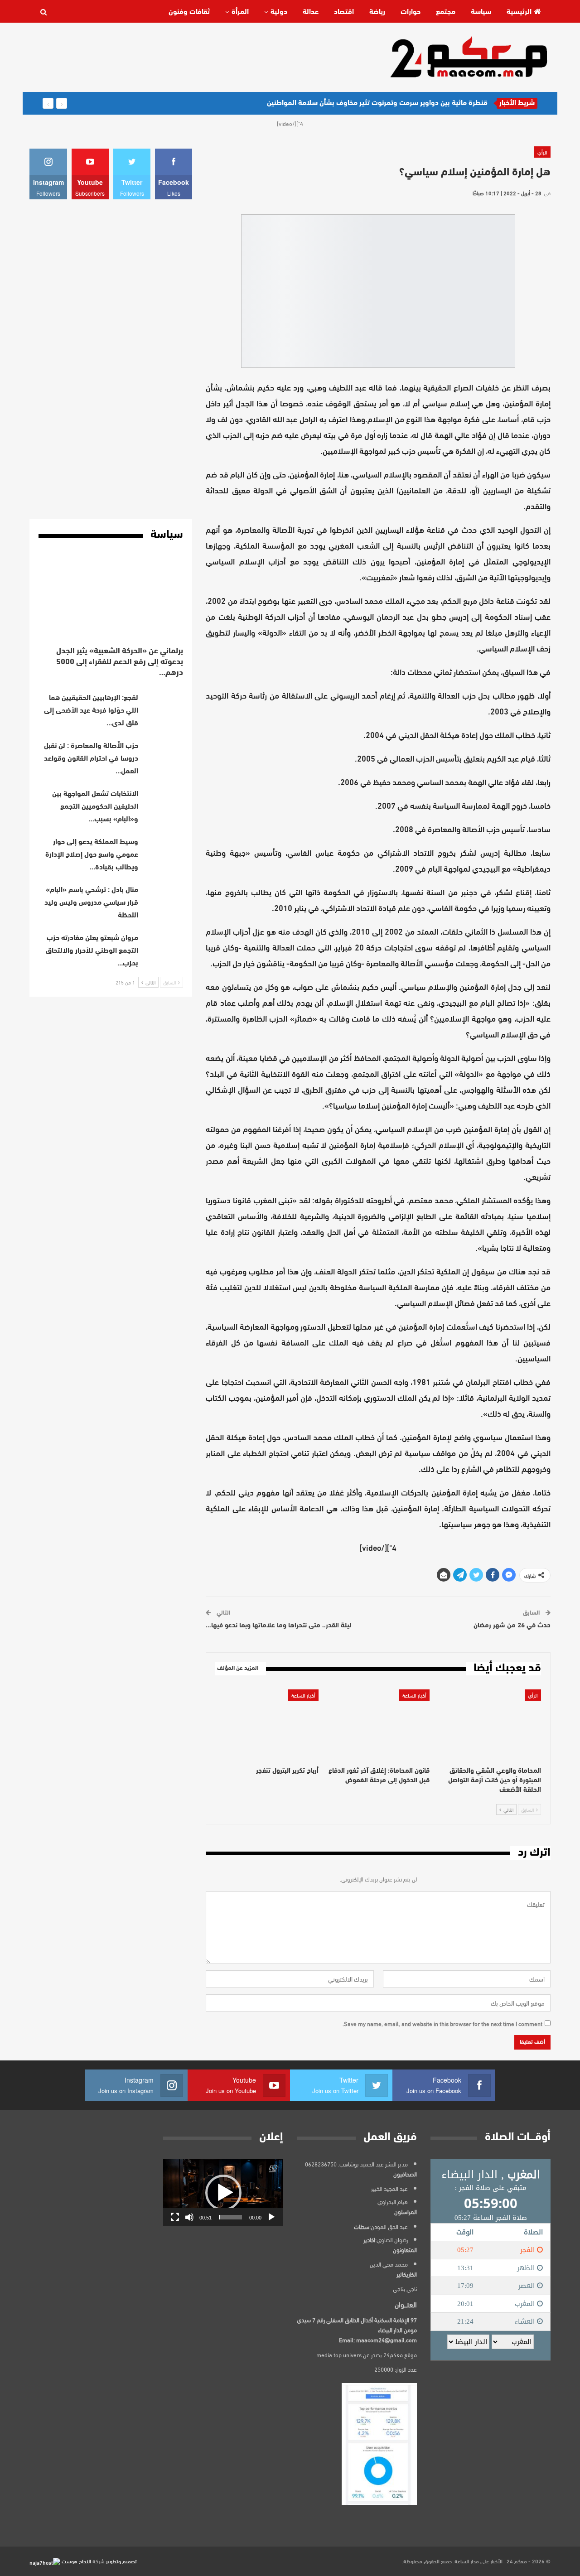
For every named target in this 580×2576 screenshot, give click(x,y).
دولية (279, 12)
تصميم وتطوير (121, 2561)
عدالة (311, 12)
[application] (223, 2192)
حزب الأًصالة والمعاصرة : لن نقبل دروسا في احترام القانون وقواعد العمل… (91, 759)
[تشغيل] (271, 2217)
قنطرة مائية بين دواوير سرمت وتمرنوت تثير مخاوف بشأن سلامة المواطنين (377, 103)
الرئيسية (519, 12)
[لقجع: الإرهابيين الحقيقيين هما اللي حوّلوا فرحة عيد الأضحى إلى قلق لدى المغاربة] (164, 706)
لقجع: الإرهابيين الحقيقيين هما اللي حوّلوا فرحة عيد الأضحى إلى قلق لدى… (91, 711)
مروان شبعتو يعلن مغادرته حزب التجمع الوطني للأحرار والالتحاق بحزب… (92, 951)
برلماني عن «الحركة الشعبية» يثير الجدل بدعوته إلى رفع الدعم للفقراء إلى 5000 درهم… (120, 662)
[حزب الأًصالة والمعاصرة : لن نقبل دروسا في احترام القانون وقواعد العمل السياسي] (164, 754)
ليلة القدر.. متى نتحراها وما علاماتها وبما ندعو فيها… (278, 1626)
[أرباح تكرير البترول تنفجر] (267, 1725)
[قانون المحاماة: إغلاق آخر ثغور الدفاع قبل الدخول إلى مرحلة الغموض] (378, 1725)
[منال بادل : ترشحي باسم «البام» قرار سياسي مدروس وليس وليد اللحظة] (164, 898)
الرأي (542, 152)
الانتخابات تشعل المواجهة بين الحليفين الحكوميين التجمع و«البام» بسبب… (95, 807)
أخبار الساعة (414, 1695)
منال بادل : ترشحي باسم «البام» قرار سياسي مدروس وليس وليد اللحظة (91, 903)
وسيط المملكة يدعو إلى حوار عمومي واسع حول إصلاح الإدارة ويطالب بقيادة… (92, 855)
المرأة (240, 12)
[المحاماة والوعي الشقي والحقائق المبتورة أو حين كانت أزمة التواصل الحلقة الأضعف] (489, 1725)
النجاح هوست (76, 2561)
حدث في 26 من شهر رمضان (512, 1626)
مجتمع (446, 12)
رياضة (377, 12)
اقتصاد (344, 12)
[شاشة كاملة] (175, 2217)
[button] (223, 2193)
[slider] (230, 2217)
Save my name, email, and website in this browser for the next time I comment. (442, 2023)
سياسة (481, 12)
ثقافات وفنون (189, 12)
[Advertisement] (194, 57)
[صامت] (189, 2217)
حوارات (411, 12)
